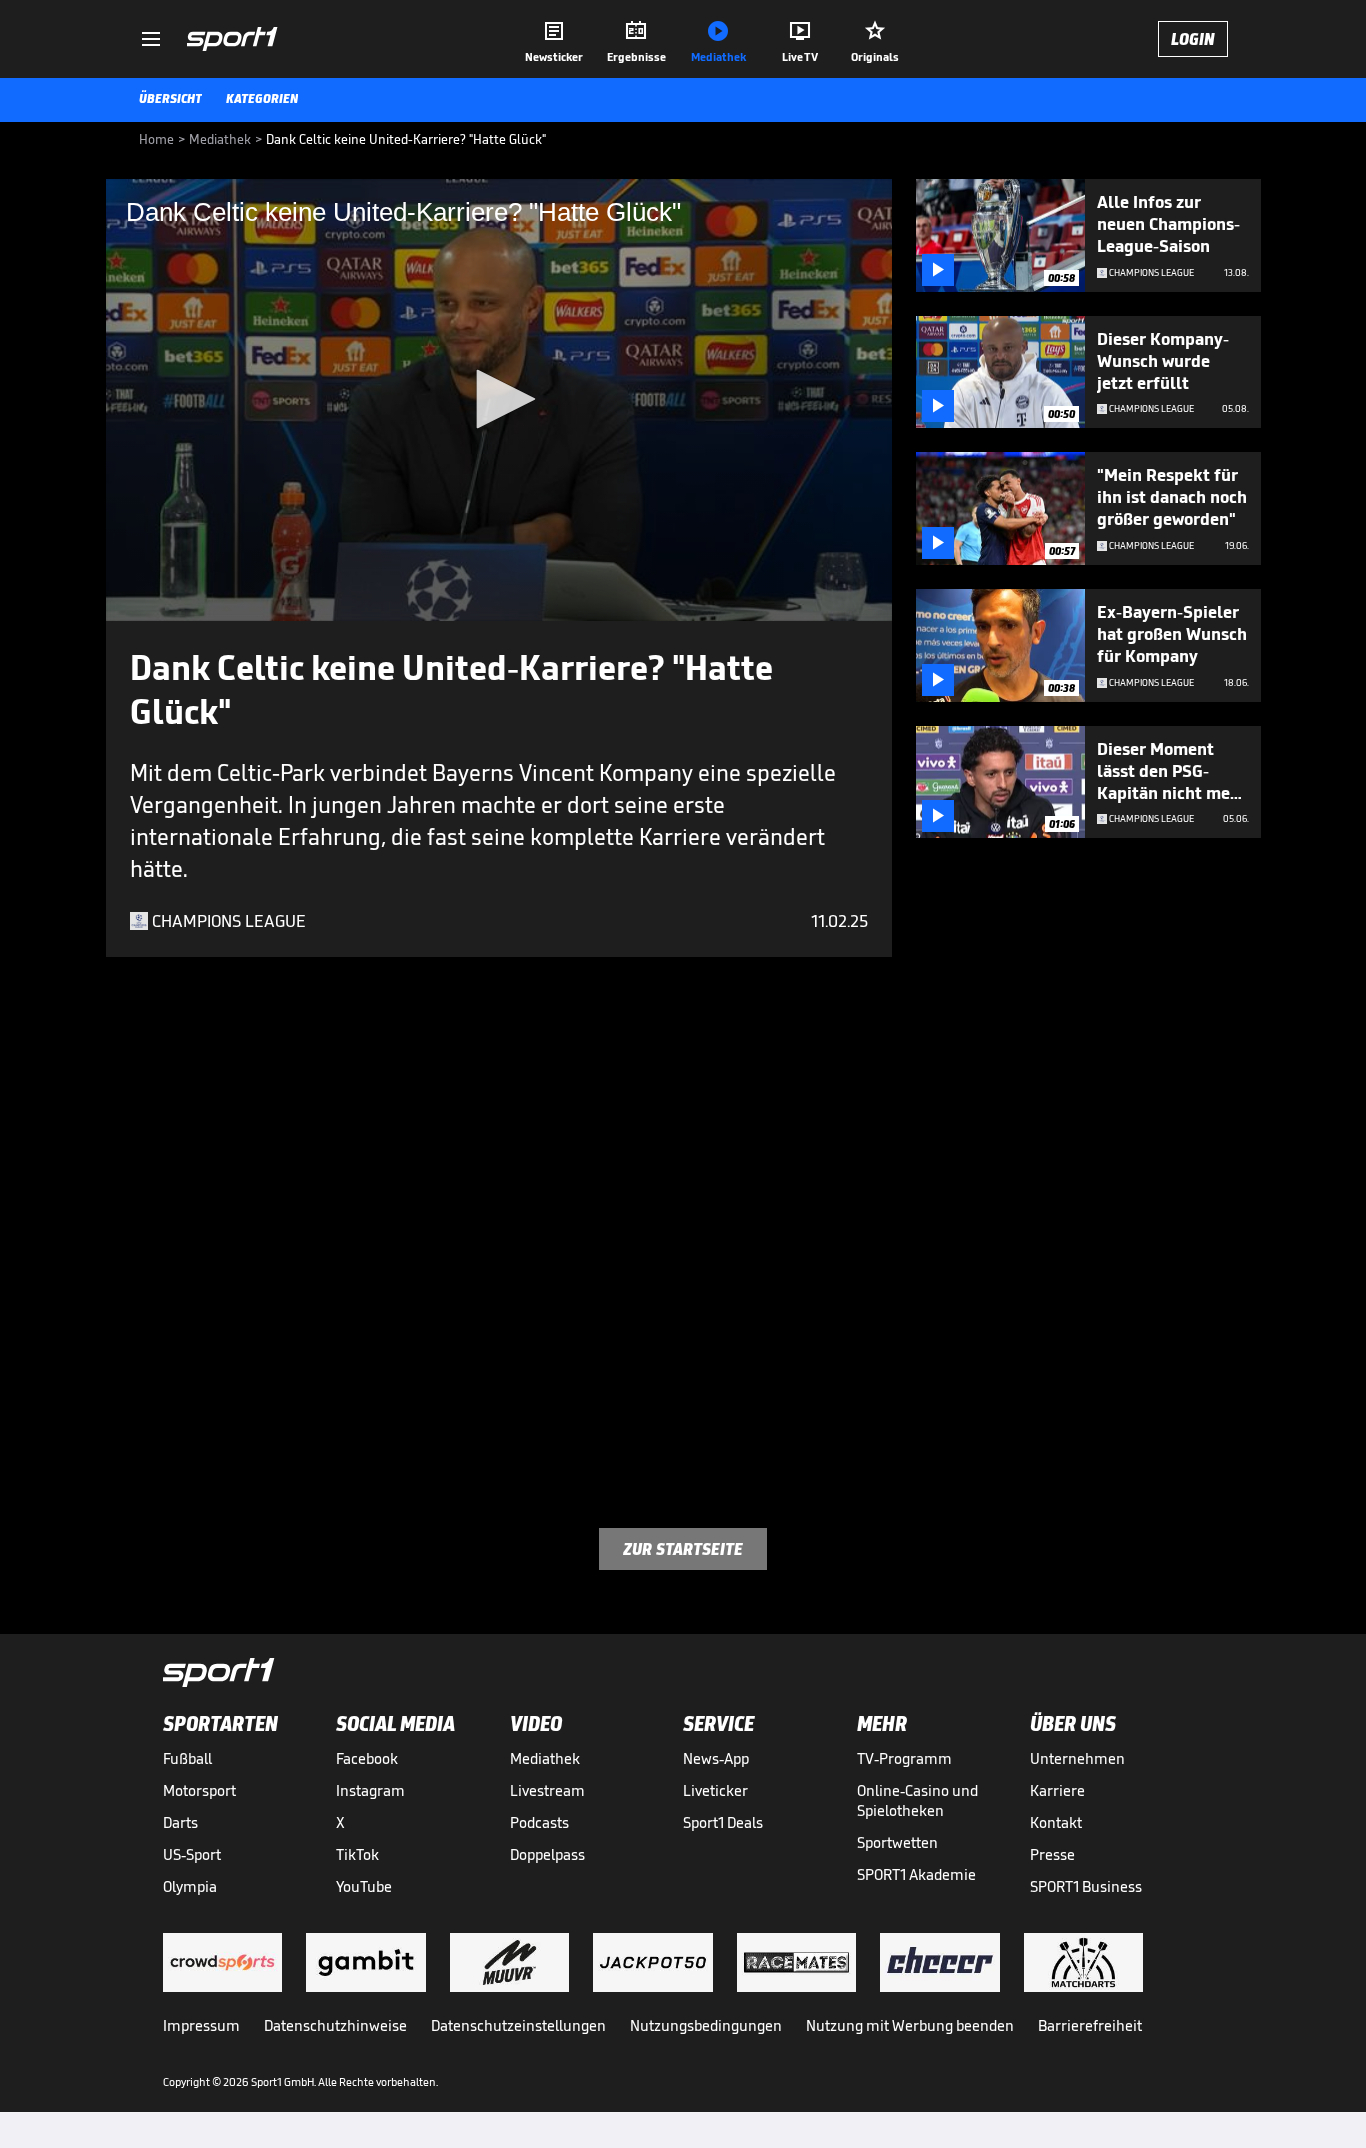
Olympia (190, 1886)
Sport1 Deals (723, 1822)
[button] (499, 399)
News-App (716, 1758)
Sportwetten (897, 1842)
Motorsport (199, 1790)
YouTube (364, 1886)
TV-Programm (904, 1758)
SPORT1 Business (1086, 1886)
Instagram (370, 1790)
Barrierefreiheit (1090, 2025)
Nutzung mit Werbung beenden (910, 2025)
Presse (1052, 1854)
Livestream (547, 1790)
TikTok (357, 1854)
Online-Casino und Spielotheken (917, 1800)
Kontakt (1056, 1822)
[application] (499, 400)
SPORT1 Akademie (916, 1874)
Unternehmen (1077, 1758)
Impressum (201, 2025)
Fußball (187, 1758)
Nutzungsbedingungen (706, 2025)
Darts (180, 1822)
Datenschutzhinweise (335, 2025)
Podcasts (539, 1822)
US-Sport (192, 1854)
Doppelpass (547, 1854)
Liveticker (715, 1790)
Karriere (1057, 1790)
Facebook (367, 1758)
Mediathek (545, 1758)
